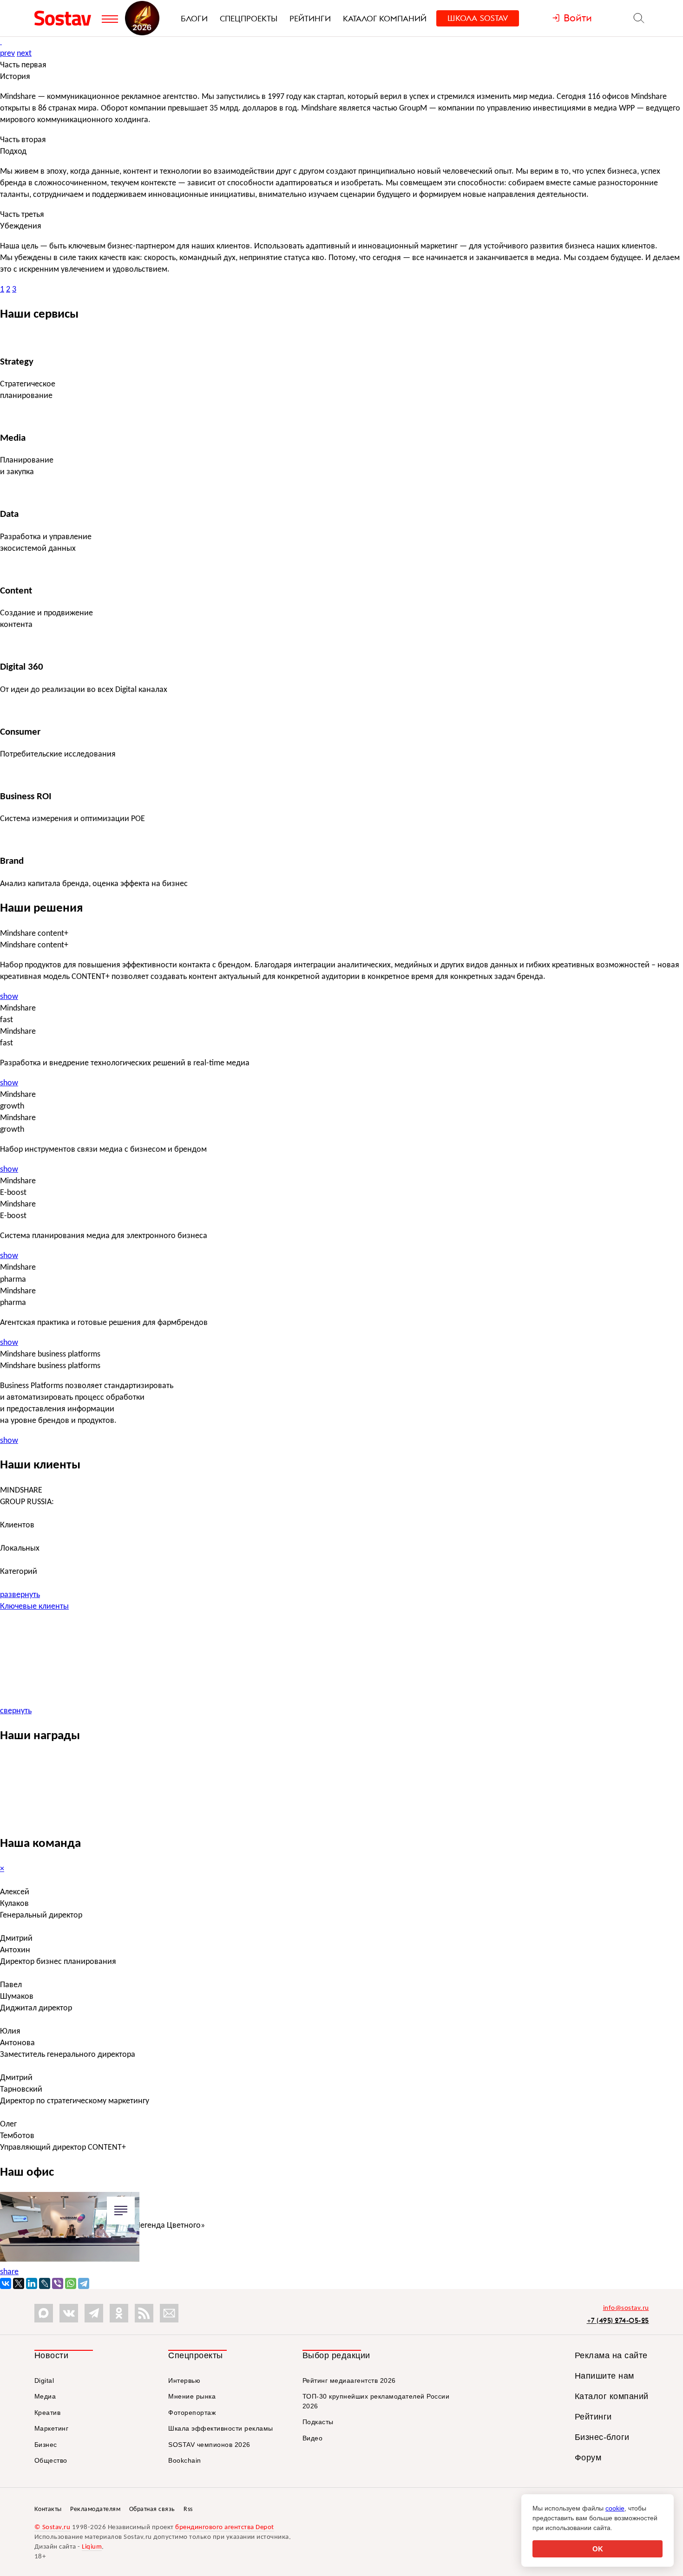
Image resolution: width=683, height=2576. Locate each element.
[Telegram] (84, 2283)
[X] (19, 2283)
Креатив (48, 2413)
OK (598, 2549)
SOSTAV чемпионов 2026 (209, 2445)
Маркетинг (52, 2428)
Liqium (92, 2547)
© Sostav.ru (53, 2527)
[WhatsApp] (71, 2283)
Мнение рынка (192, 2396)
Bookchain (185, 2460)
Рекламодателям (95, 2509)
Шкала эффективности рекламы (221, 2428)
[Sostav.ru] (66, 18)
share (9, 2272)
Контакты (48, 2509)
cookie (615, 2508)
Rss (188, 2509)
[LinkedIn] (32, 2283)
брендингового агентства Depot (225, 2527)
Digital (44, 2380)
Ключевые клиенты (34, 1607)
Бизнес (46, 2445)
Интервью (184, 2380)
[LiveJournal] (45, 2283)
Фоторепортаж (192, 2413)
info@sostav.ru (626, 2308)
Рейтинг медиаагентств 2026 (349, 2380)
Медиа (45, 2396)
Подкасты (318, 2422)
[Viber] (58, 2283)
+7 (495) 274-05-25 (618, 2320)
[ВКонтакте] (6, 2283)
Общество (51, 2460)
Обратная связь (152, 2509)
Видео (313, 2438)
